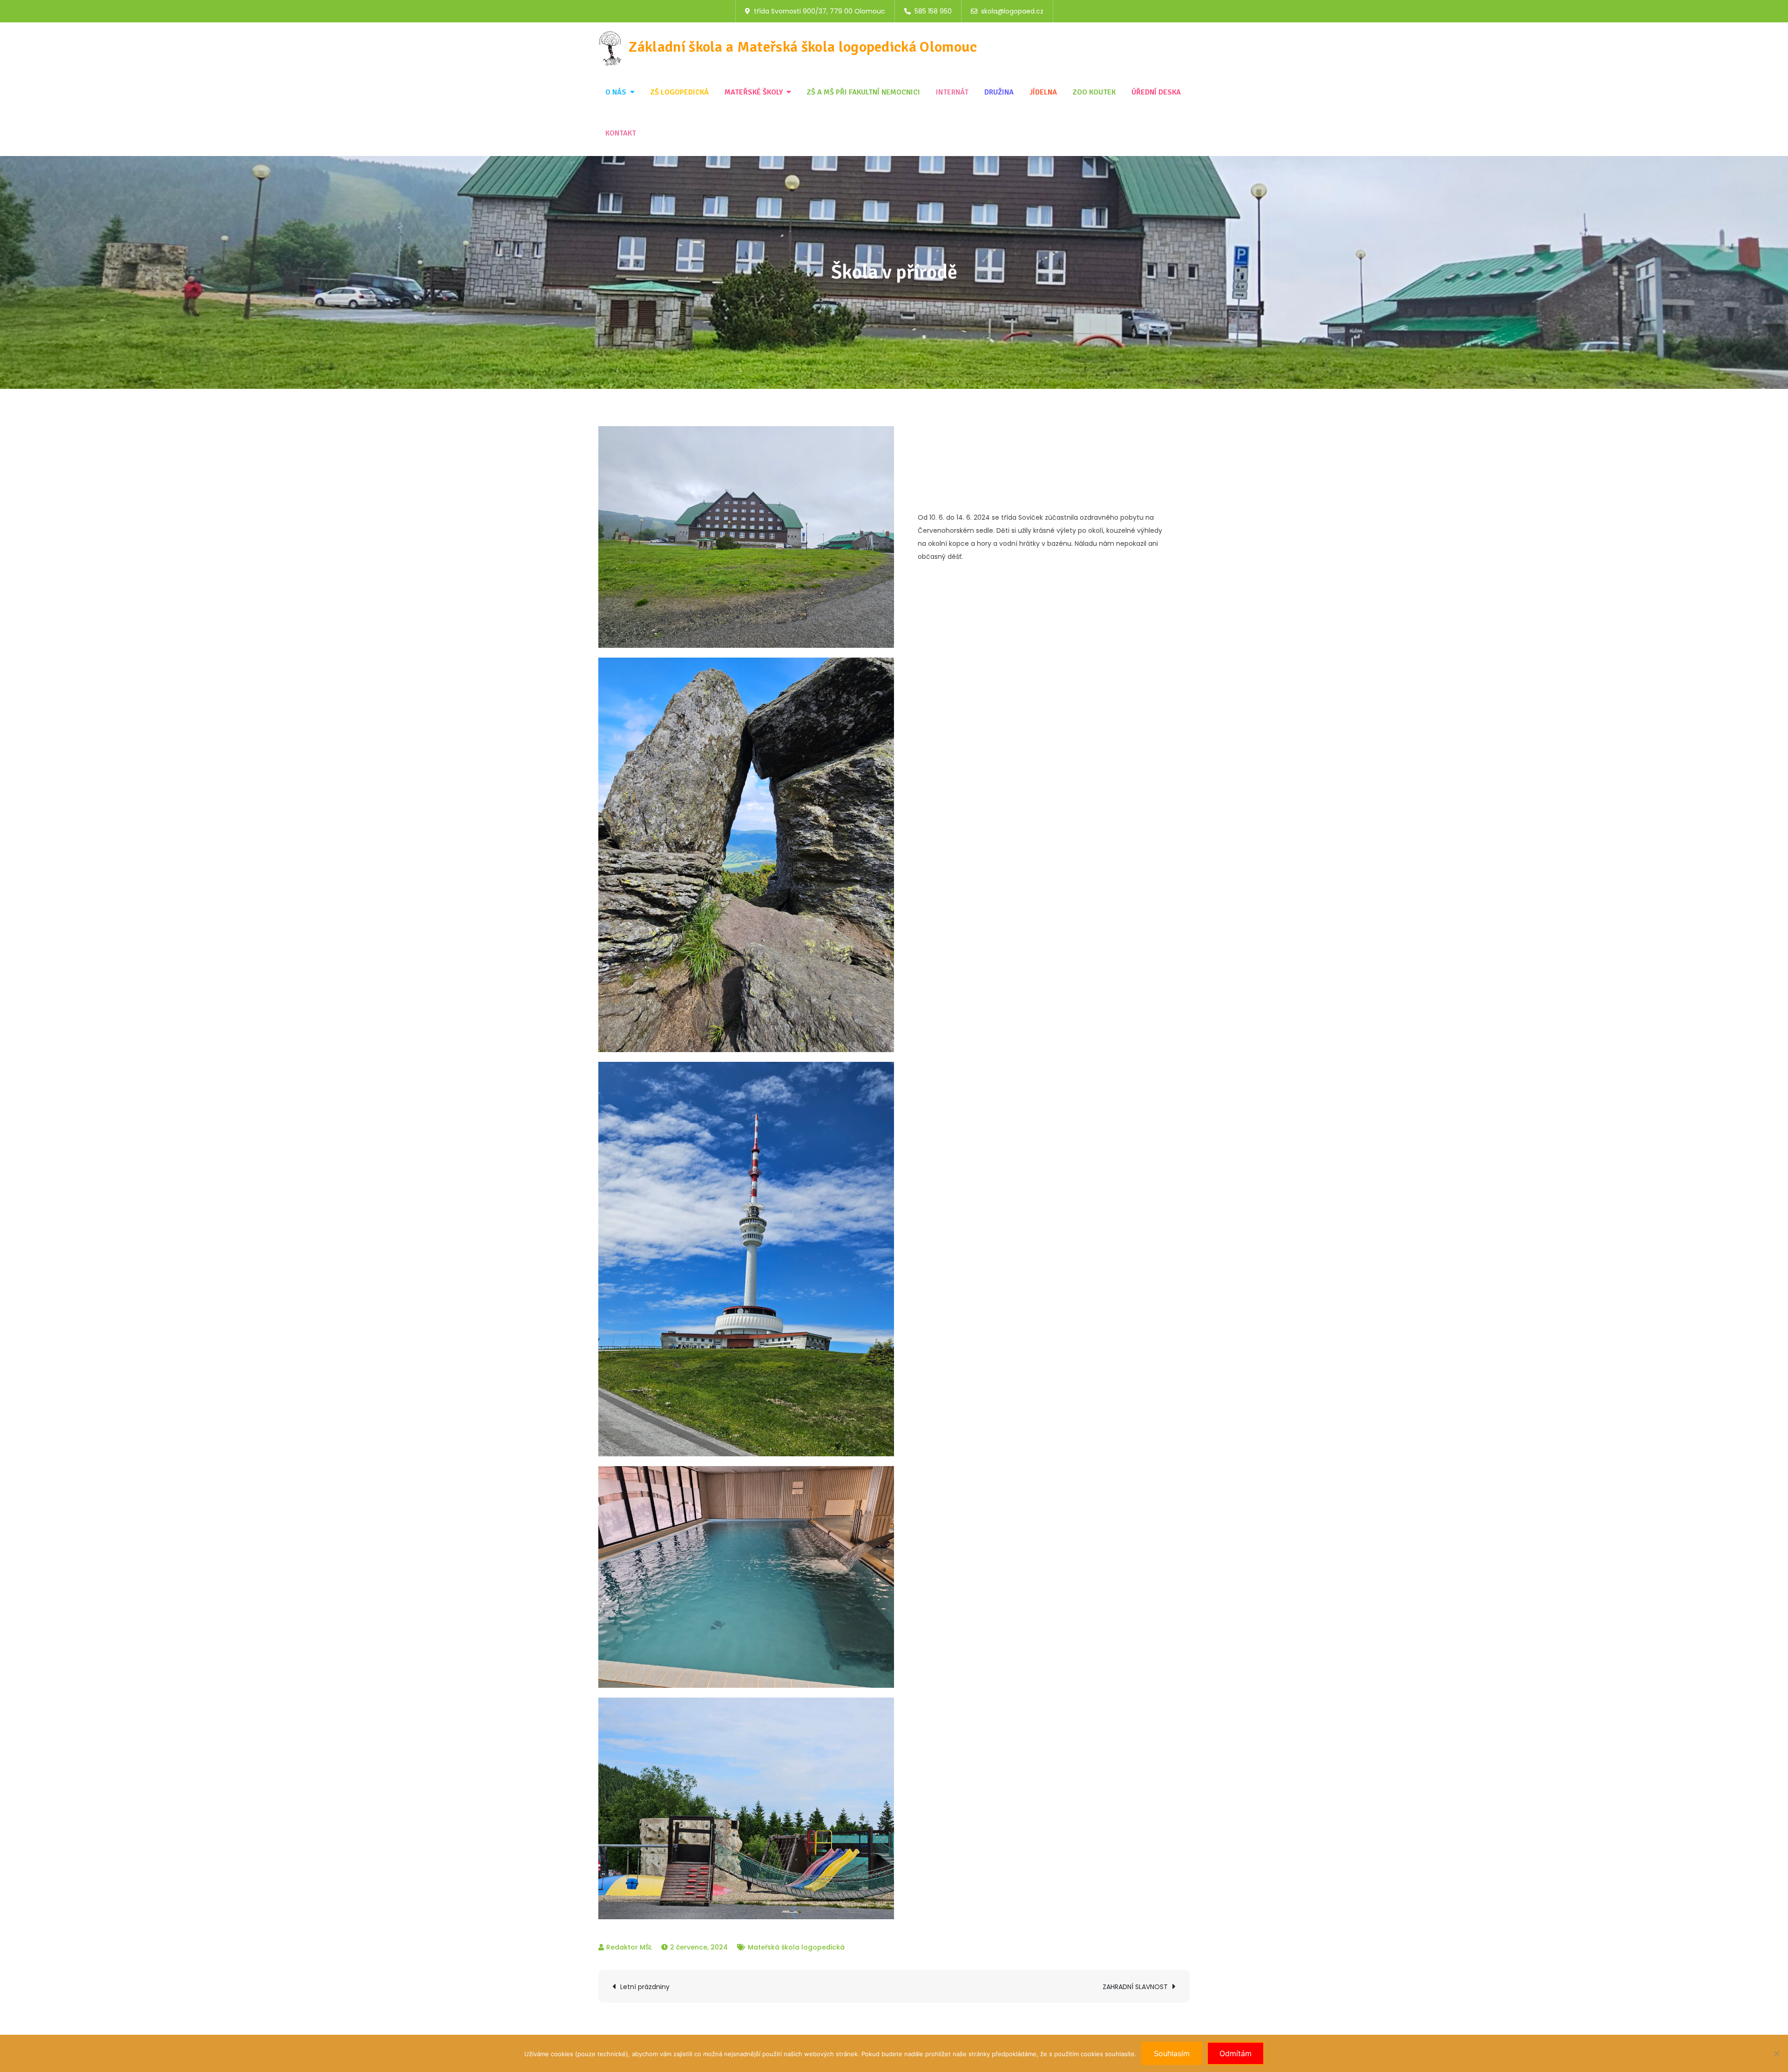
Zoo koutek (1094, 92)
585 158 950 (933, 11)
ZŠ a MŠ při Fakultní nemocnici (864, 92)
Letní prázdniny (645, 1987)
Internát (952, 92)
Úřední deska (1156, 92)
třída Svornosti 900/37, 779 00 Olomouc (819, 11)
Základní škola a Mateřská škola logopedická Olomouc (803, 47)
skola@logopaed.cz (1012, 11)
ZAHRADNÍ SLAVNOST (1135, 1987)
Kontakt (621, 133)
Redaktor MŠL (629, 1947)
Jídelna (1043, 92)
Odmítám (1236, 2053)
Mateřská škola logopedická (796, 1947)
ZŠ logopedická (680, 92)
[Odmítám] (1776, 2053)
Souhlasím (1172, 2053)
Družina (999, 92)
